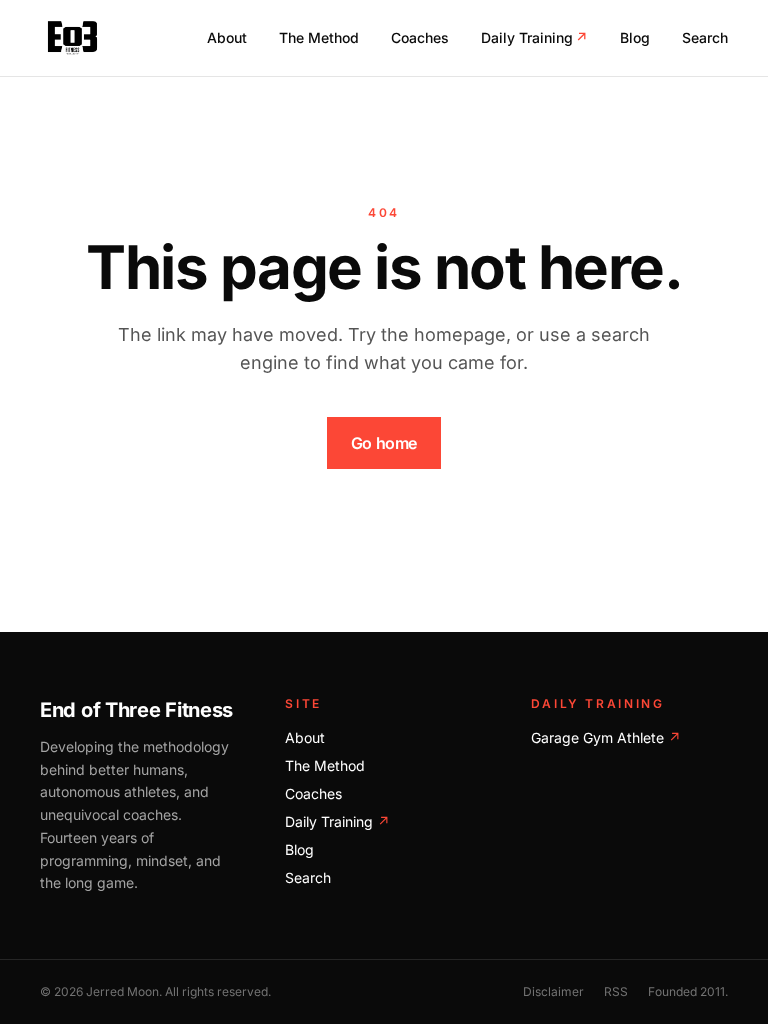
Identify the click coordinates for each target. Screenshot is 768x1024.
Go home (384, 443)
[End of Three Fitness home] (72, 38)
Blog (635, 37)
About (227, 37)
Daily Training (534, 37)
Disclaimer (553, 991)
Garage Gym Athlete (606, 737)
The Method (319, 37)
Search (705, 37)
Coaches (420, 37)
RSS (616, 991)
